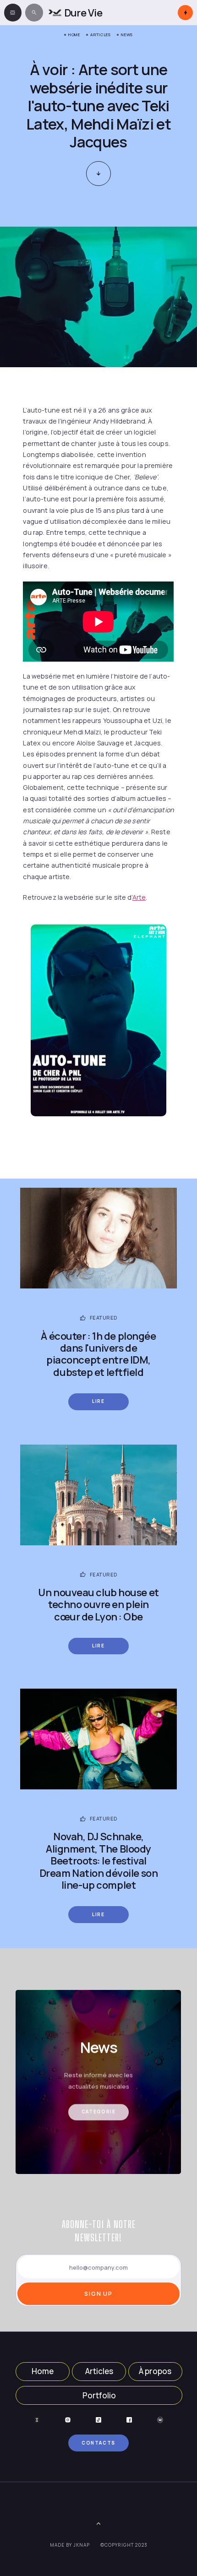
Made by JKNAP (70, 2545)
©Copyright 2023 (124, 2545)
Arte (139, 897)
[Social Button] (37, 2420)
